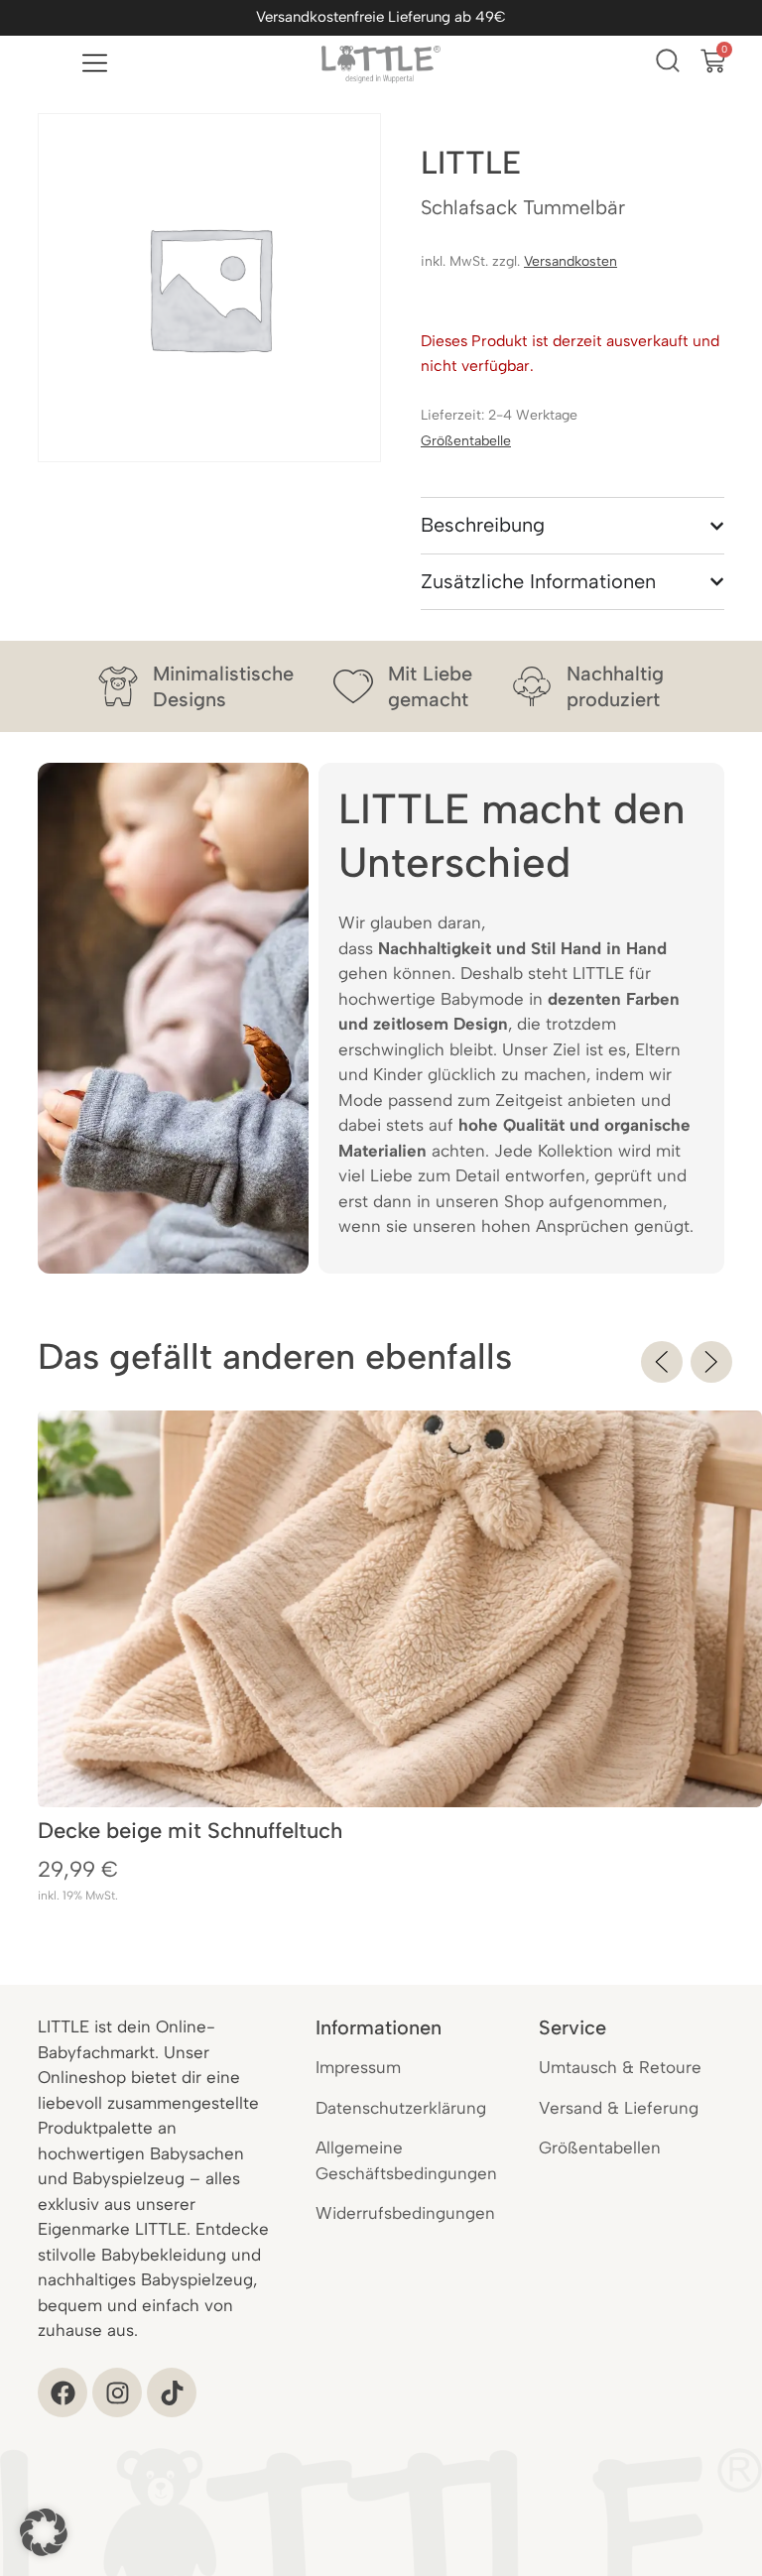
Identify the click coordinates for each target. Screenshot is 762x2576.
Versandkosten (571, 261)
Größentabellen (600, 2147)
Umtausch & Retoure (620, 2067)
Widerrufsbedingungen (405, 2213)
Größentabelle (466, 441)
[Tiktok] (172, 2392)
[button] (662, 1362)
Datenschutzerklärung (401, 2108)
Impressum (358, 2067)
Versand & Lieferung (619, 2108)
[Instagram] (117, 2392)
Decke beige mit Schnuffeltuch (190, 1831)
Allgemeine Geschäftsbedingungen (406, 2160)
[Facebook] (63, 2392)
